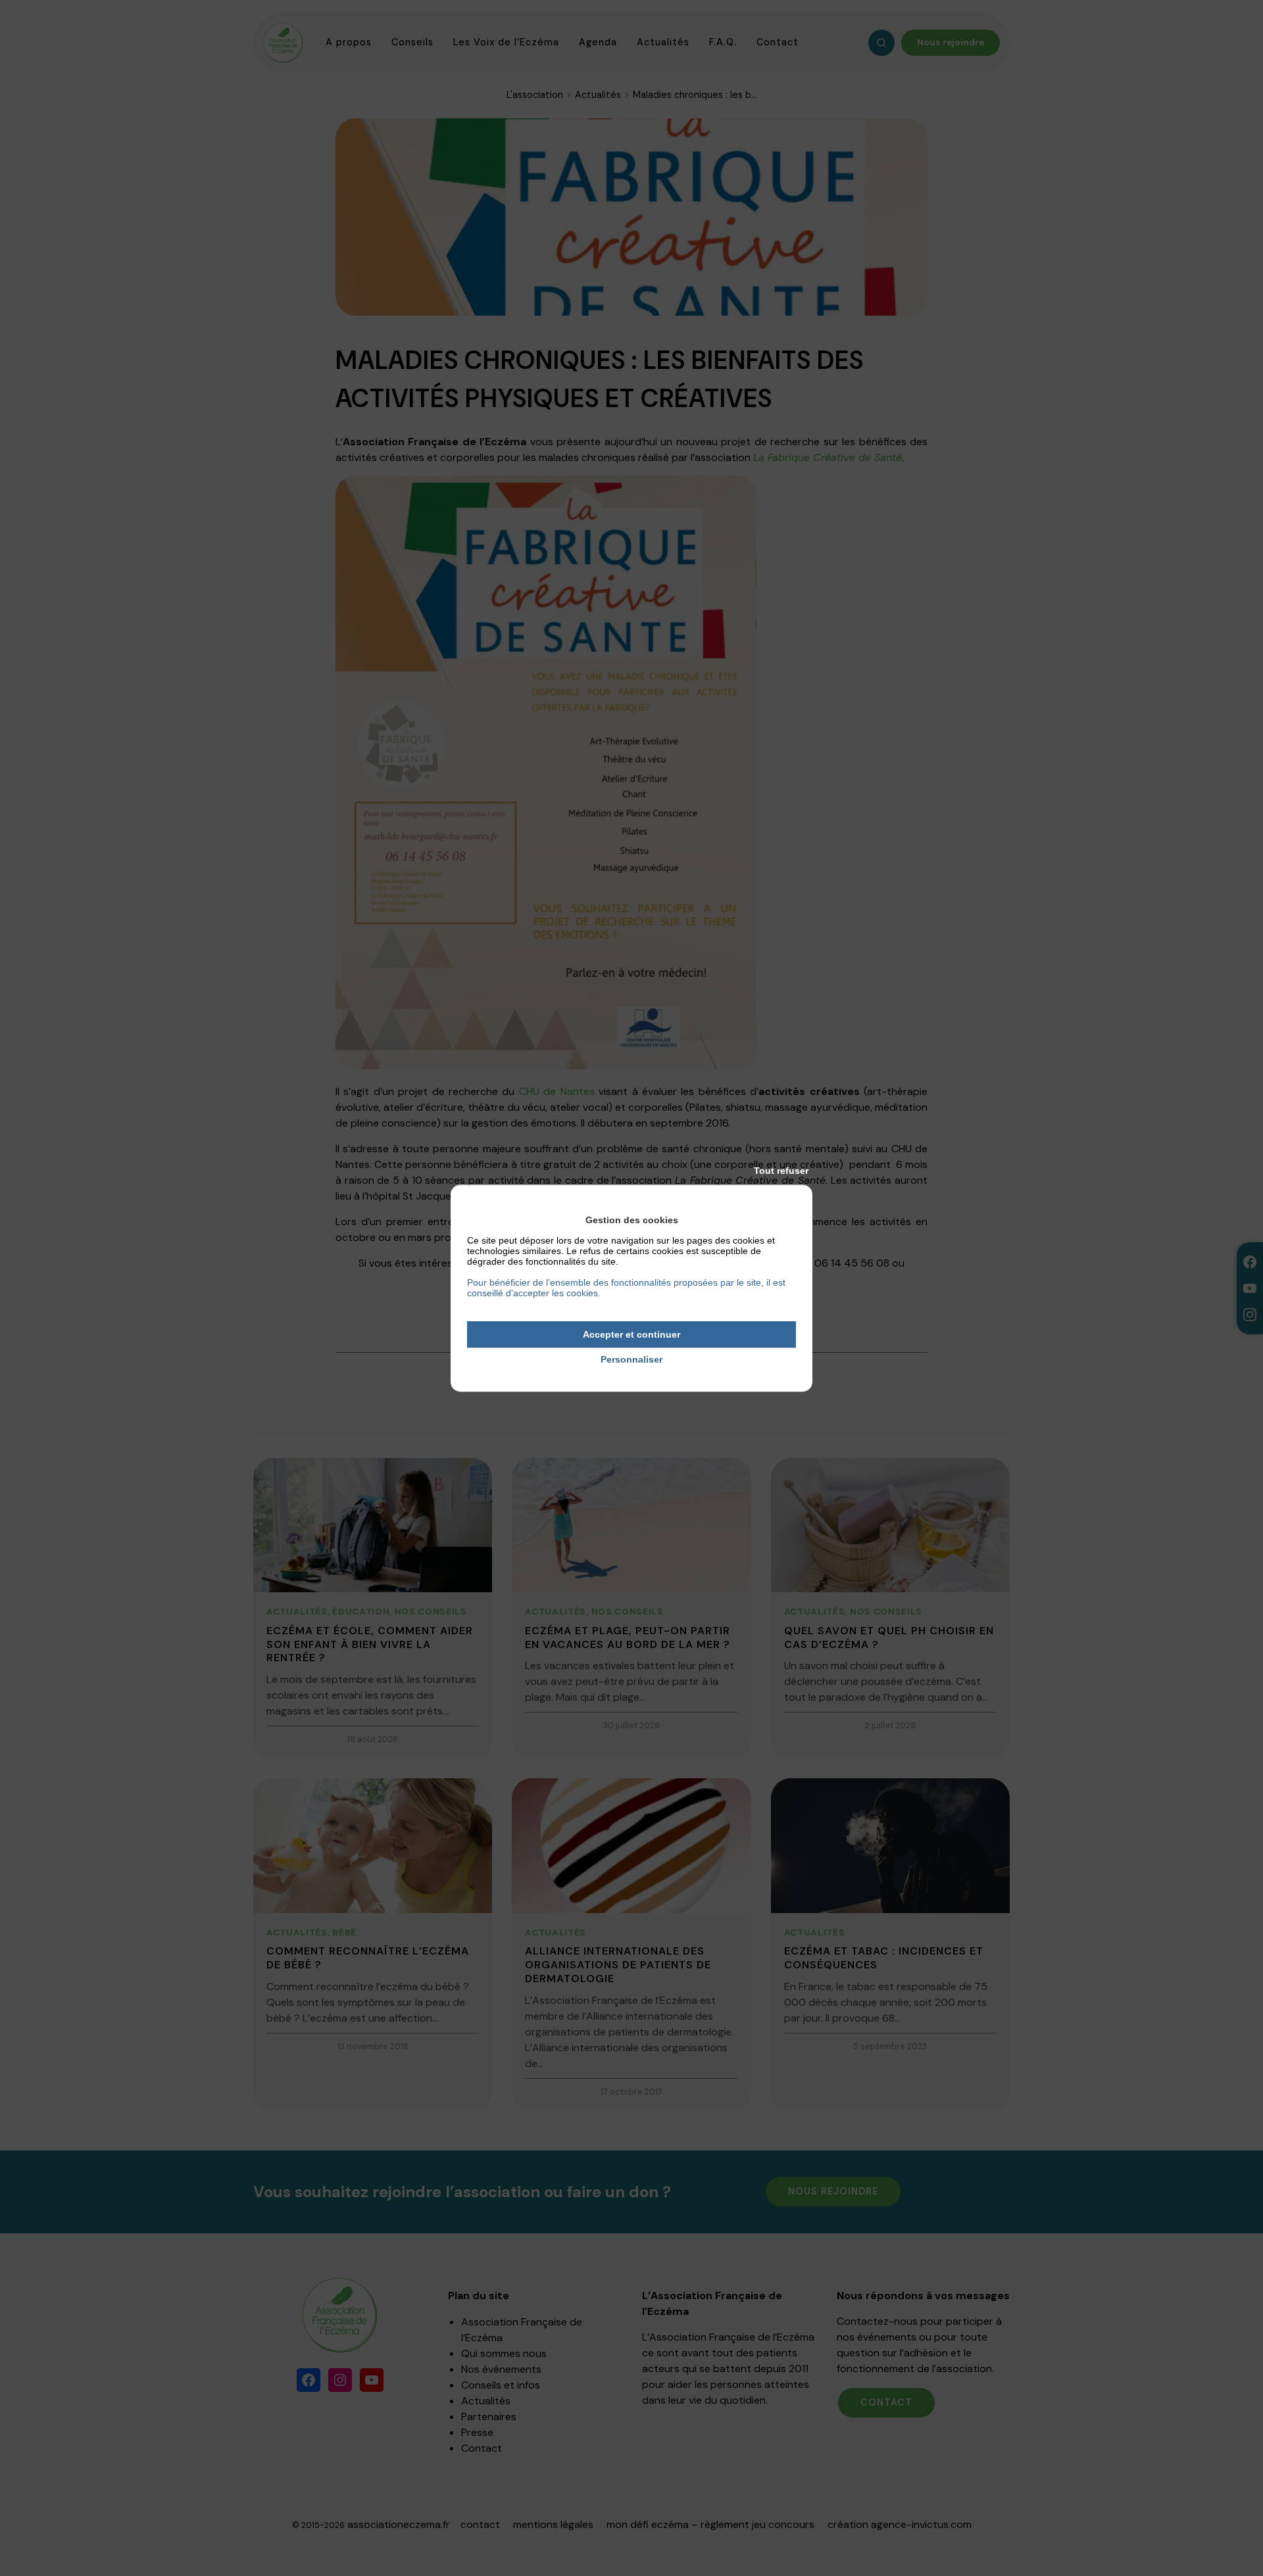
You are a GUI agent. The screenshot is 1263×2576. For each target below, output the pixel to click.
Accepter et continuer (631, 1334)
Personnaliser (631, 1360)
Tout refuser (781, 1171)
